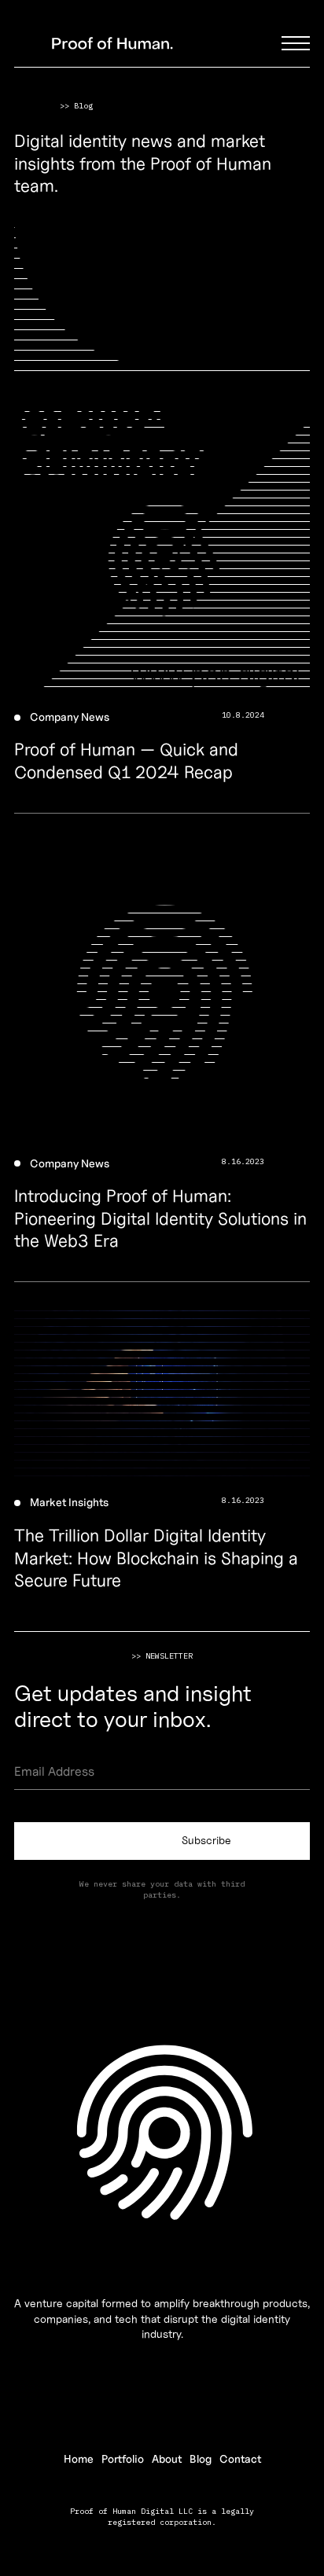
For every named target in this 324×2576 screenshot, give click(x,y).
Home (79, 2459)
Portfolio (123, 2459)
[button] (296, 43)
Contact (240, 2459)
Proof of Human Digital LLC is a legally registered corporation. (162, 2517)
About (167, 2459)
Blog (201, 2459)
